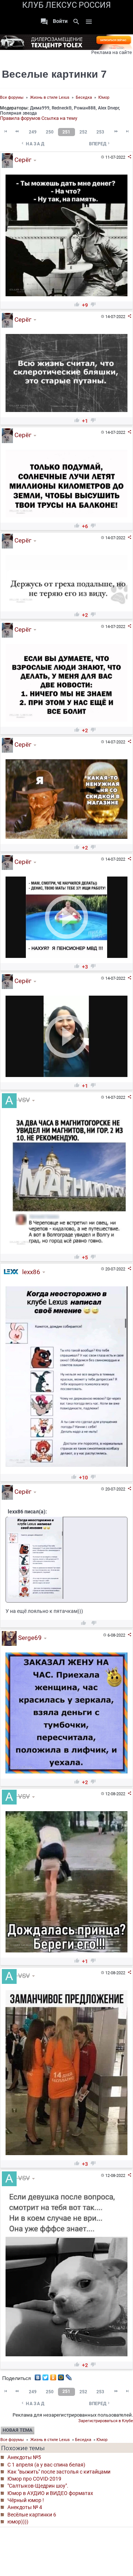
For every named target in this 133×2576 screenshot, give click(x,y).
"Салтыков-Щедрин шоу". (38, 2486)
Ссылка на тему (59, 118)
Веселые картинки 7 (54, 74)
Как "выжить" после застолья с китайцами (59, 2472)
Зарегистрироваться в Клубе (106, 2421)
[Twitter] (46, 2376)
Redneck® (62, 108)
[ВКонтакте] (38, 2376)
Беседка (84, 97)
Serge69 (29, 1638)
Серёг (22, 160)
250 (50, 132)
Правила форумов (20, 118)
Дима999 (40, 108)
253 (100, 132)
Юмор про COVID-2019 (34, 2479)
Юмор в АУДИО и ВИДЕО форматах (50, 2493)
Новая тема (18, 2430)
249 (33, 132)
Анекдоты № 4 (25, 2507)
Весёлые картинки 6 (32, 2515)
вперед (100, 144)
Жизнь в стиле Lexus (50, 97)
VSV (23, 1100)
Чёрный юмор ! (26, 2500)
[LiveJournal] (69, 2376)
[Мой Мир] (61, 2376)
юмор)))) (18, 2522)
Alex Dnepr (108, 108)
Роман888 (85, 108)
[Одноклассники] (53, 2376)
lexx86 (30, 1272)
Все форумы (12, 97)
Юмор (104, 97)
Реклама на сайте (112, 52)
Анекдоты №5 (24, 2457)
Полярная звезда (18, 113)
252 (83, 132)
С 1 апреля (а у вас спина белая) (46, 2465)
